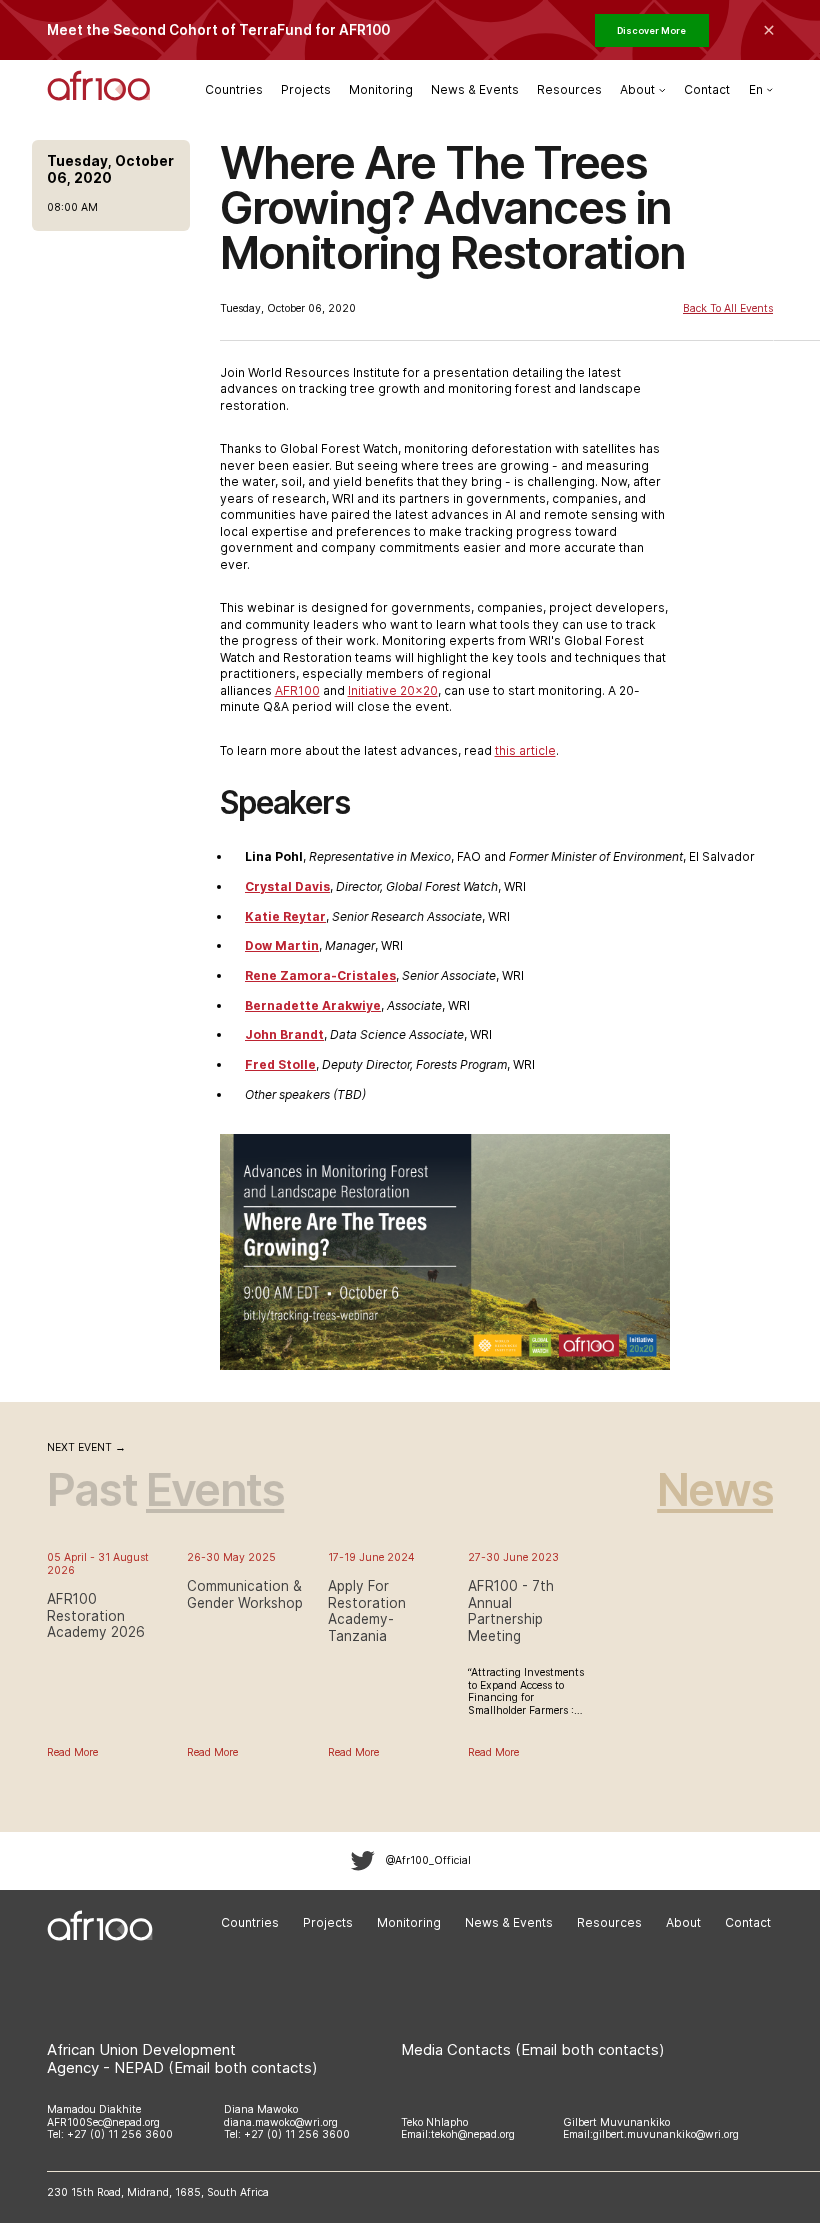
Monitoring (381, 89)
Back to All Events (728, 309)
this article (525, 750)
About (683, 1922)
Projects (306, 89)
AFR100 (297, 690)
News (715, 1489)
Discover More (651, 30)
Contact (707, 89)
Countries (234, 89)
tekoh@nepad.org (473, 2134)
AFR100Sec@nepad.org (103, 2122)
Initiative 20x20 (393, 690)
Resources (569, 89)
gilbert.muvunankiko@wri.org (666, 2134)
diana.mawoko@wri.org (281, 2122)
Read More (72, 1753)
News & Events (475, 89)
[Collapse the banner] (769, 30)
